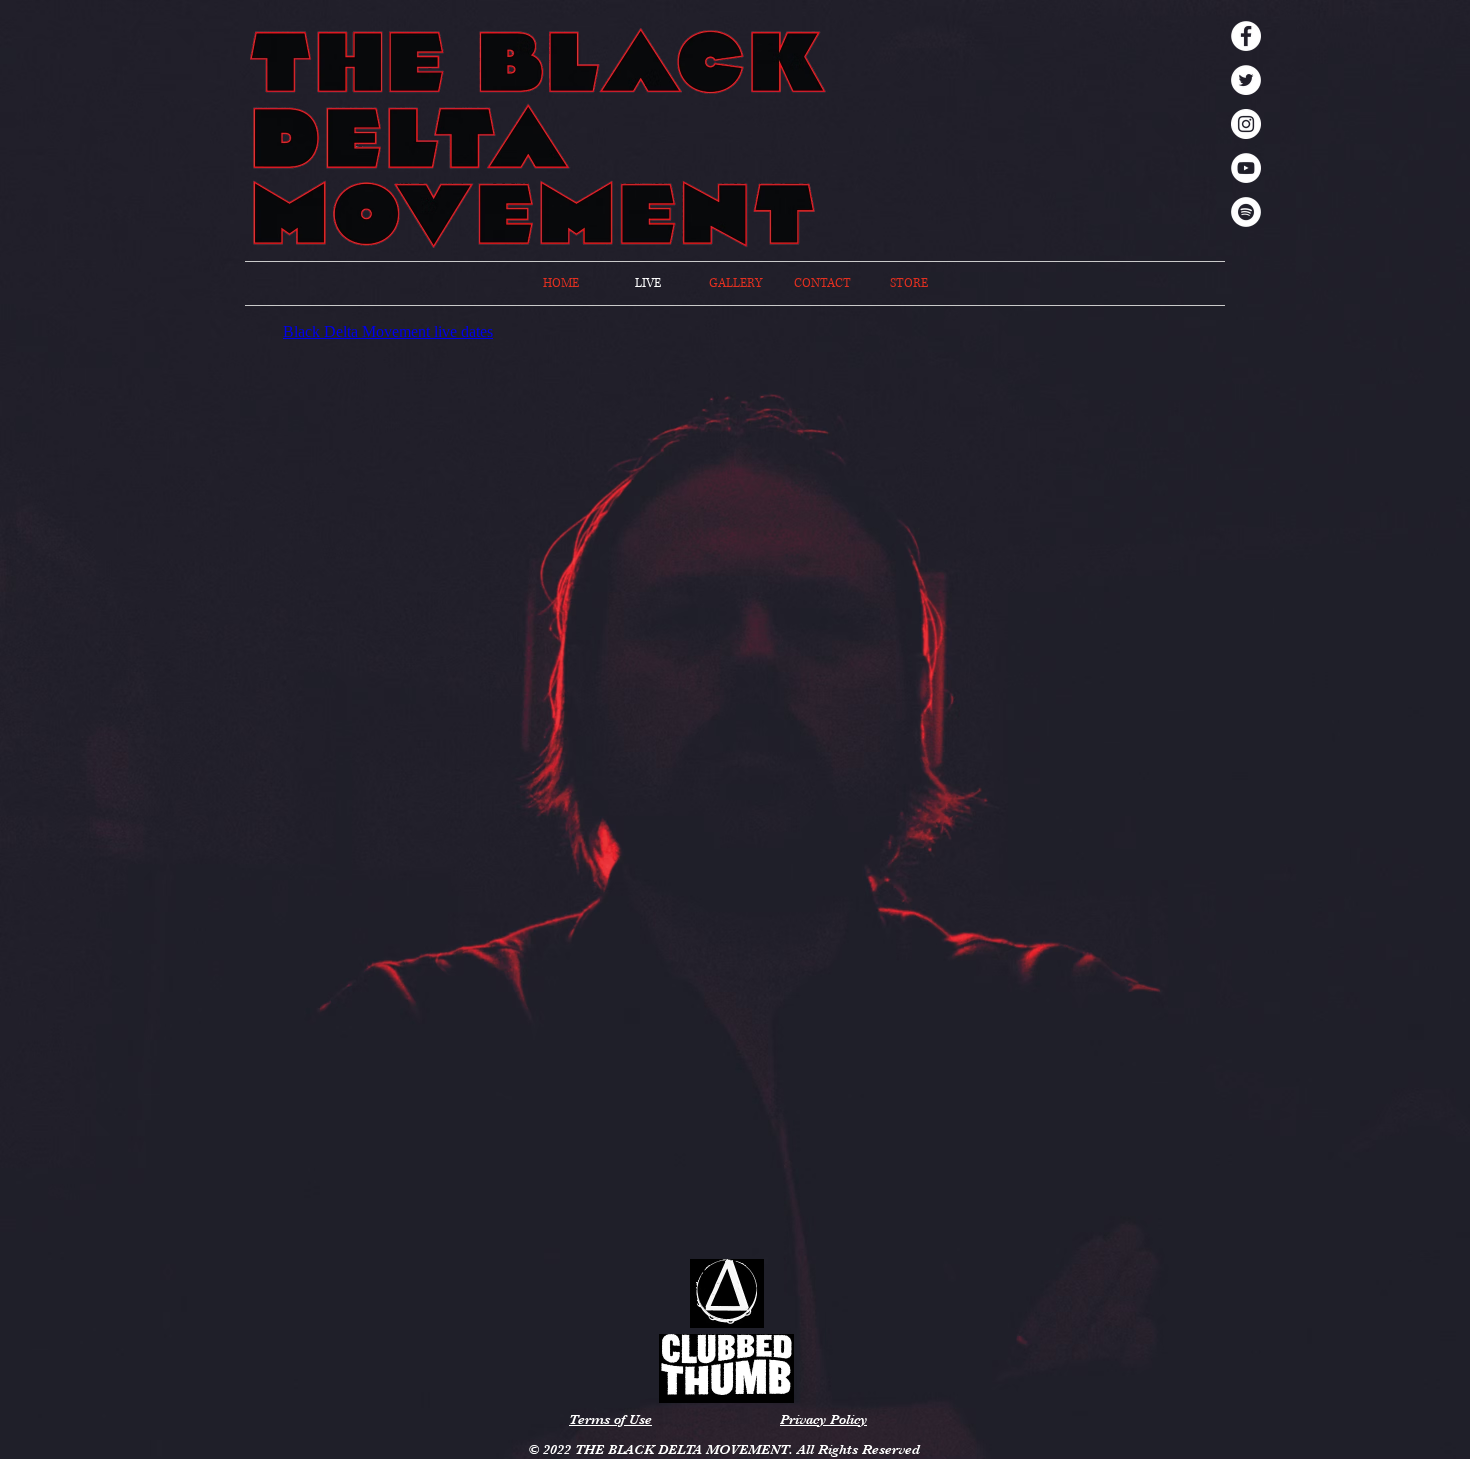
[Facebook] (1246, 36)
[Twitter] (1246, 80)
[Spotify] (1246, 212)
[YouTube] (1246, 168)
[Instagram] (1246, 124)
